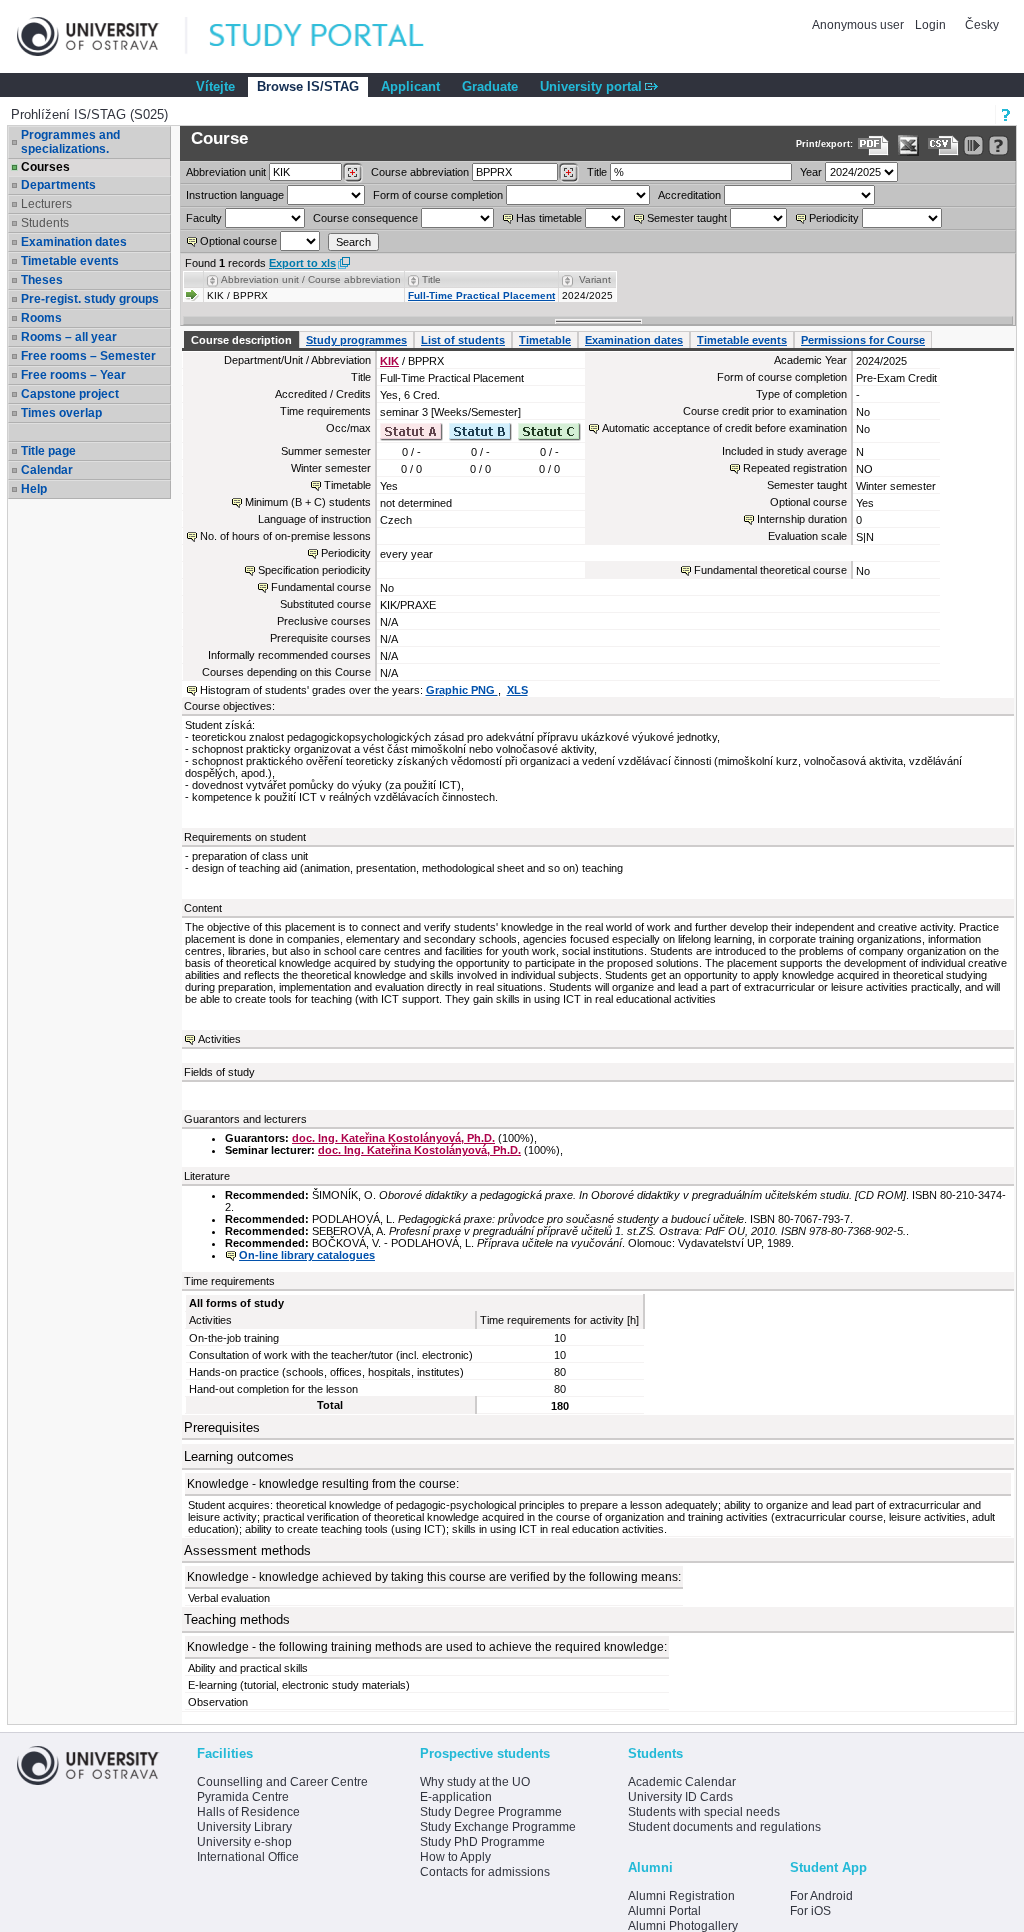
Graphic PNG (462, 690)
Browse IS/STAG (308, 86)
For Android (821, 1896)
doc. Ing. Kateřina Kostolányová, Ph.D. (393, 1138)
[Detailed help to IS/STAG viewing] (998, 145)
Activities (219, 1039)
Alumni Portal (664, 1911)
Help (34, 489)
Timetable (545, 340)
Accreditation (689, 195)
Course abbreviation (420, 172)
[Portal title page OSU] (335, 36)
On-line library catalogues (307, 1255)
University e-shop (244, 1842)
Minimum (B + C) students (308, 502)
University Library (244, 1827)
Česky (982, 25)
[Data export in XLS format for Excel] (908, 145)
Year (811, 172)
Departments (58, 185)
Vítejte (215, 86)
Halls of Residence (248, 1812)
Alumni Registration (681, 1896)
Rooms (41, 318)
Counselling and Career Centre (282, 1782)
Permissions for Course (863, 340)
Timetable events (70, 261)
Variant (595, 279)
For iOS (810, 1911)
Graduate (490, 86)
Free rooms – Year (73, 375)
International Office (248, 1857)
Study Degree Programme (491, 1812)
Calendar (47, 470)
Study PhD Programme (482, 1842)
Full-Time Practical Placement (481, 295)
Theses (42, 280)
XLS (517, 690)
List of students (463, 340)
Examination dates (74, 242)
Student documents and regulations (724, 1827)
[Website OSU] (102, 36)
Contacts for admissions (485, 1872)
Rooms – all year (69, 337)
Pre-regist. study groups (90, 299)
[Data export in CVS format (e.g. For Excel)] (943, 145)
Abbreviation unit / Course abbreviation (311, 279)
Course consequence (365, 218)
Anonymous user (859, 25)
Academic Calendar (682, 1782)
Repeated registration (795, 468)
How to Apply (455, 1857)
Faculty (204, 218)
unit (226, 172)
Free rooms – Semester (88, 356)
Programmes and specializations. (70, 142)
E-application (456, 1797)
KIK (389, 361)
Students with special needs (704, 1812)
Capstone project (70, 394)
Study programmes (356, 340)
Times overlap (61, 413)
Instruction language (235, 195)
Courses (45, 167)
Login (930, 25)
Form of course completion (438, 195)
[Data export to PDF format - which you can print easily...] (873, 145)
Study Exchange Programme (498, 1827)
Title (597, 172)
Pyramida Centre (243, 1797)
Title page (48, 451)
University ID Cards (680, 1797)
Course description (241, 340)
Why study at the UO (475, 1782)
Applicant (410, 86)
